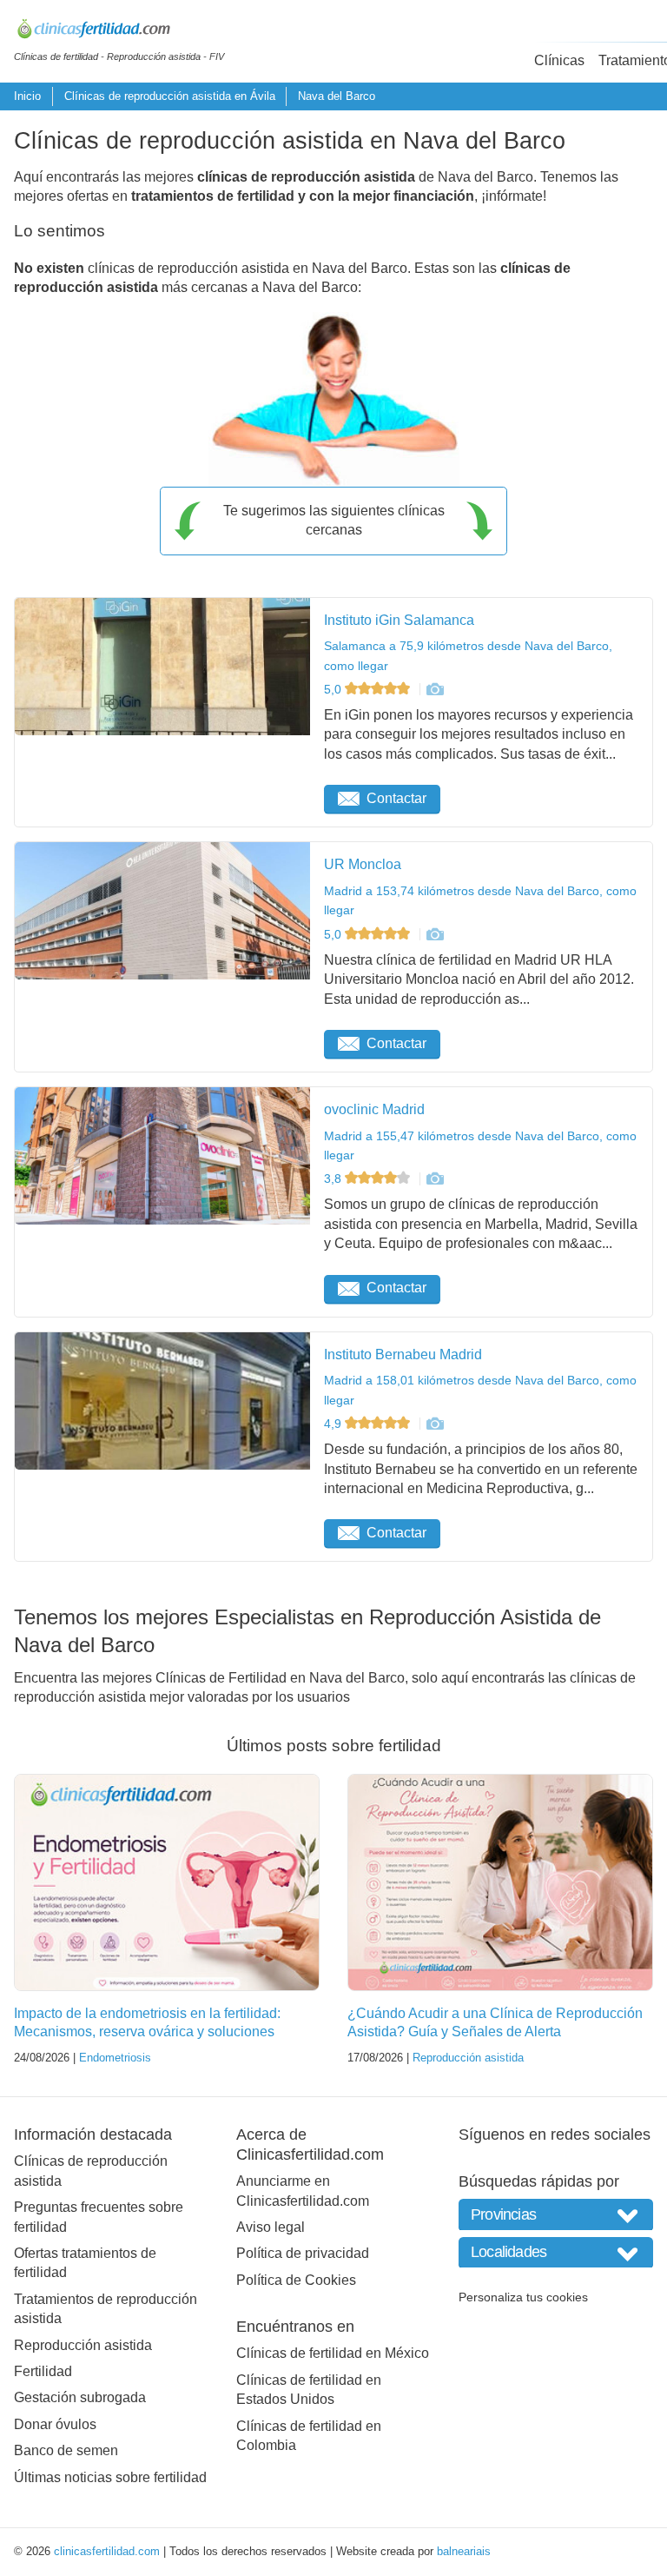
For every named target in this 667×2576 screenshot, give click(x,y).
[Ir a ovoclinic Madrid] (434, 1178)
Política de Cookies (296, 2280)
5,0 (334, 689)
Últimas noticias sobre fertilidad (110, 2477)
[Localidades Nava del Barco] (556, 2252)
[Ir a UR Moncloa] (434, 934)
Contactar (396, 798)
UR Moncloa (363, 864)
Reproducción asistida (468, 2058)
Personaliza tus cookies (523, 2297)
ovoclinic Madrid (374, 1109)
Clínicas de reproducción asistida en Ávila (170, 96)
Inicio (27, 96)
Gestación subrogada (80, 2397)
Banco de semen (66, 2450)
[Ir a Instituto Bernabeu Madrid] (434, 1424)
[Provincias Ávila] (556, 2214)
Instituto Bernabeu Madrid (403, 1354)
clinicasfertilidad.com (107, 2551)
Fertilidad (43, 2371)
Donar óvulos (55, 2424)
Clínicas (559, 60)
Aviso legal (271, 2227)
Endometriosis (115, 2058)
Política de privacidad (303, 2253)
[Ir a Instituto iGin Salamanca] (434, 689)
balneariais (464, 2551)
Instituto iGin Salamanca (399, 620)
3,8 (334, 1178)
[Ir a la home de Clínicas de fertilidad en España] (119, 31)
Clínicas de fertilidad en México (333, 2353)
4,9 (334, 1424)
